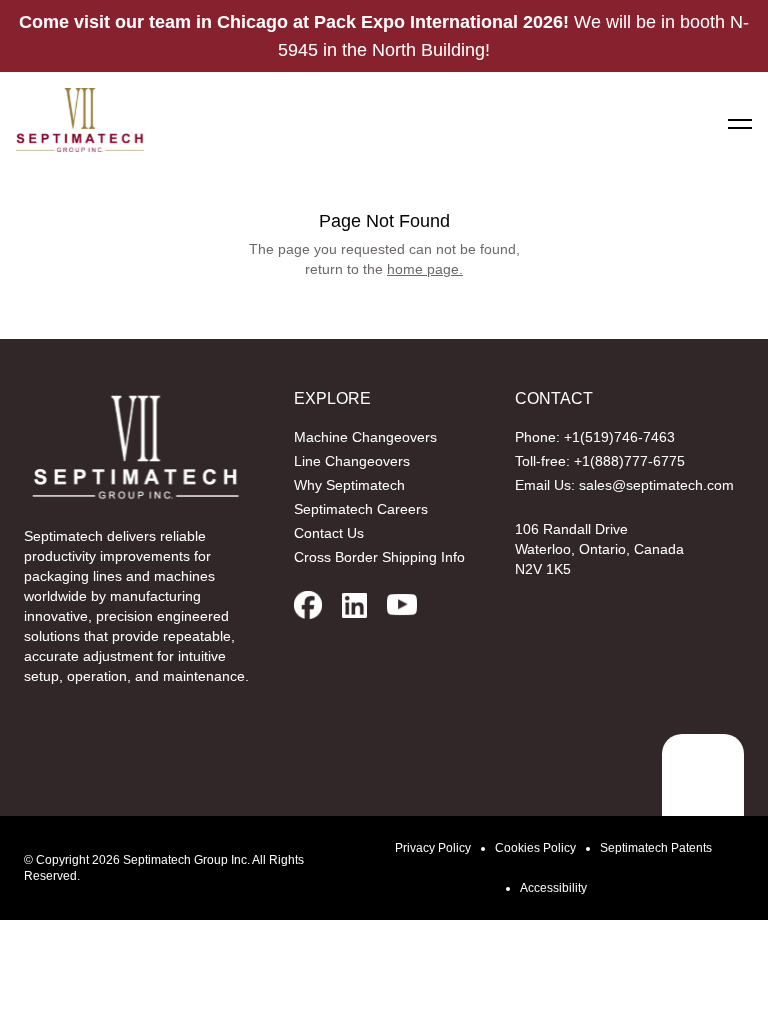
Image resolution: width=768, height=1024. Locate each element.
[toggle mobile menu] (740, 124)
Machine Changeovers (365, 437)
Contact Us (329, 533)
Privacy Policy (433, 848)
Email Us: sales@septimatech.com (624, 485)
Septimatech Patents (656, 848)
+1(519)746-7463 (619, 437)
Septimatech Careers (361, 509)
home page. (425, 269)
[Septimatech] (80, 120)
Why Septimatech (349, 485)
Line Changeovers (352, 461)
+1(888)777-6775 (629, 461)
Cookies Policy (535, 848)
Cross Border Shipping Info (379, 557)
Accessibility (553, 888)
